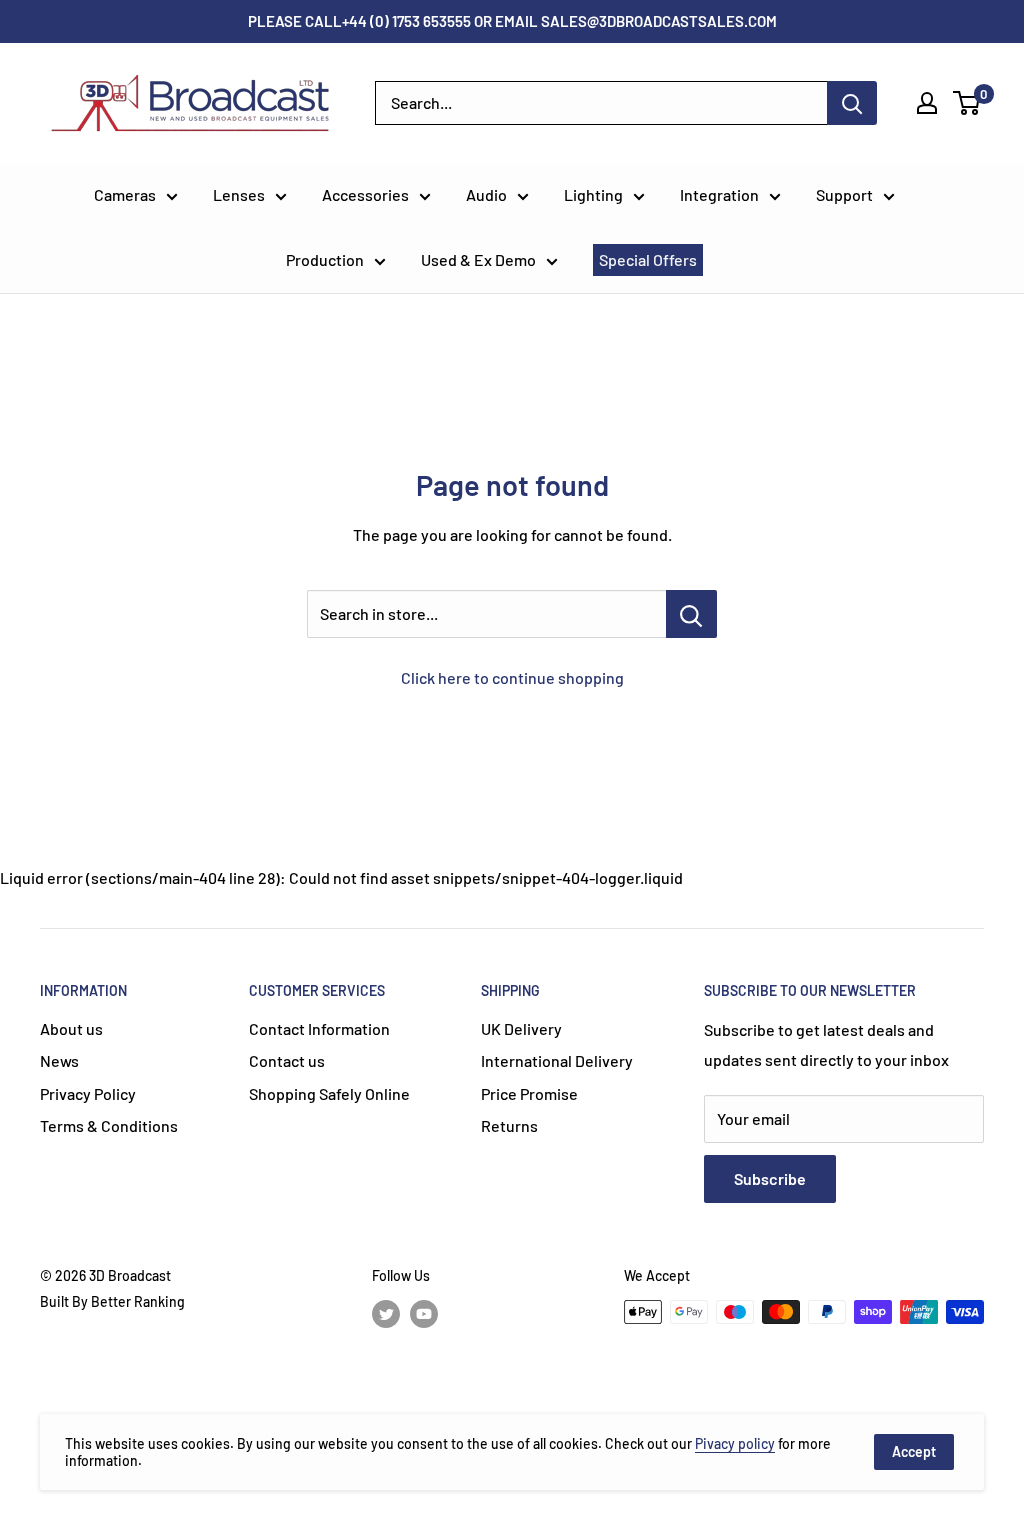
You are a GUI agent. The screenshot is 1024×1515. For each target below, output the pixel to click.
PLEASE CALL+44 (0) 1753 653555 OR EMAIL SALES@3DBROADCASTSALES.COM (512, 21)
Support (844, 194)
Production (325, 259)
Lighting (593, 194)
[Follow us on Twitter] (386, 1314)
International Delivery (557, 1060)
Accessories (365, 194)
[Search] (852, 103)
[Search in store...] (691, 614)
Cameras (125, 194)
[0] (967, 103)
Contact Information (319, 1028)
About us (71, 1028)
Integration (719, 194)
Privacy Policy (88, 1093)
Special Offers (648, 259)
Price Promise (529, 1093)
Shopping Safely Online (329, 1093)
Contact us (287, 1060)
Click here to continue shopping (512, 677)
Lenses (239, 194)
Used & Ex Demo (478, 259)
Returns (509, 1125)
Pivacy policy (735, 1443)
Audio (486, 194)
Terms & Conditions (109, 1125)
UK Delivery (521, 1028)
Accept (914, 1451)
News (59, 1060)
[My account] (927, 103)
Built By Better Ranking (112, 1301)
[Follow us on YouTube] (424, 1314)
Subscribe (770, 1178)
